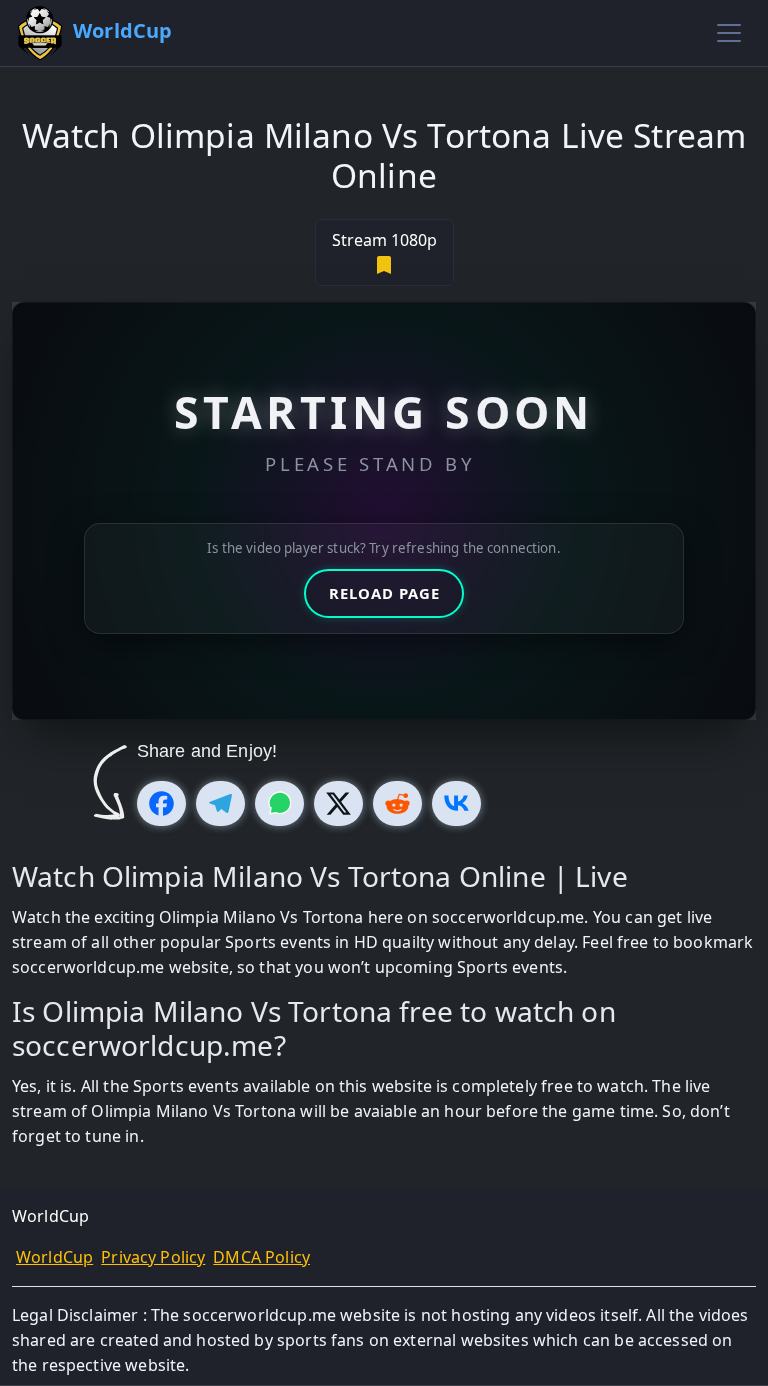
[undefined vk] (456, 803)
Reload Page (384, 593)
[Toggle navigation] (729, 33)
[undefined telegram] (220, 803)
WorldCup (54, 1257)
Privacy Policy (153, 1257)
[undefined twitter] (338, 803)
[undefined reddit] (397, 803)
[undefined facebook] (161, 803)
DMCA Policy (261, 1257)
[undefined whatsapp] (279, 803)
